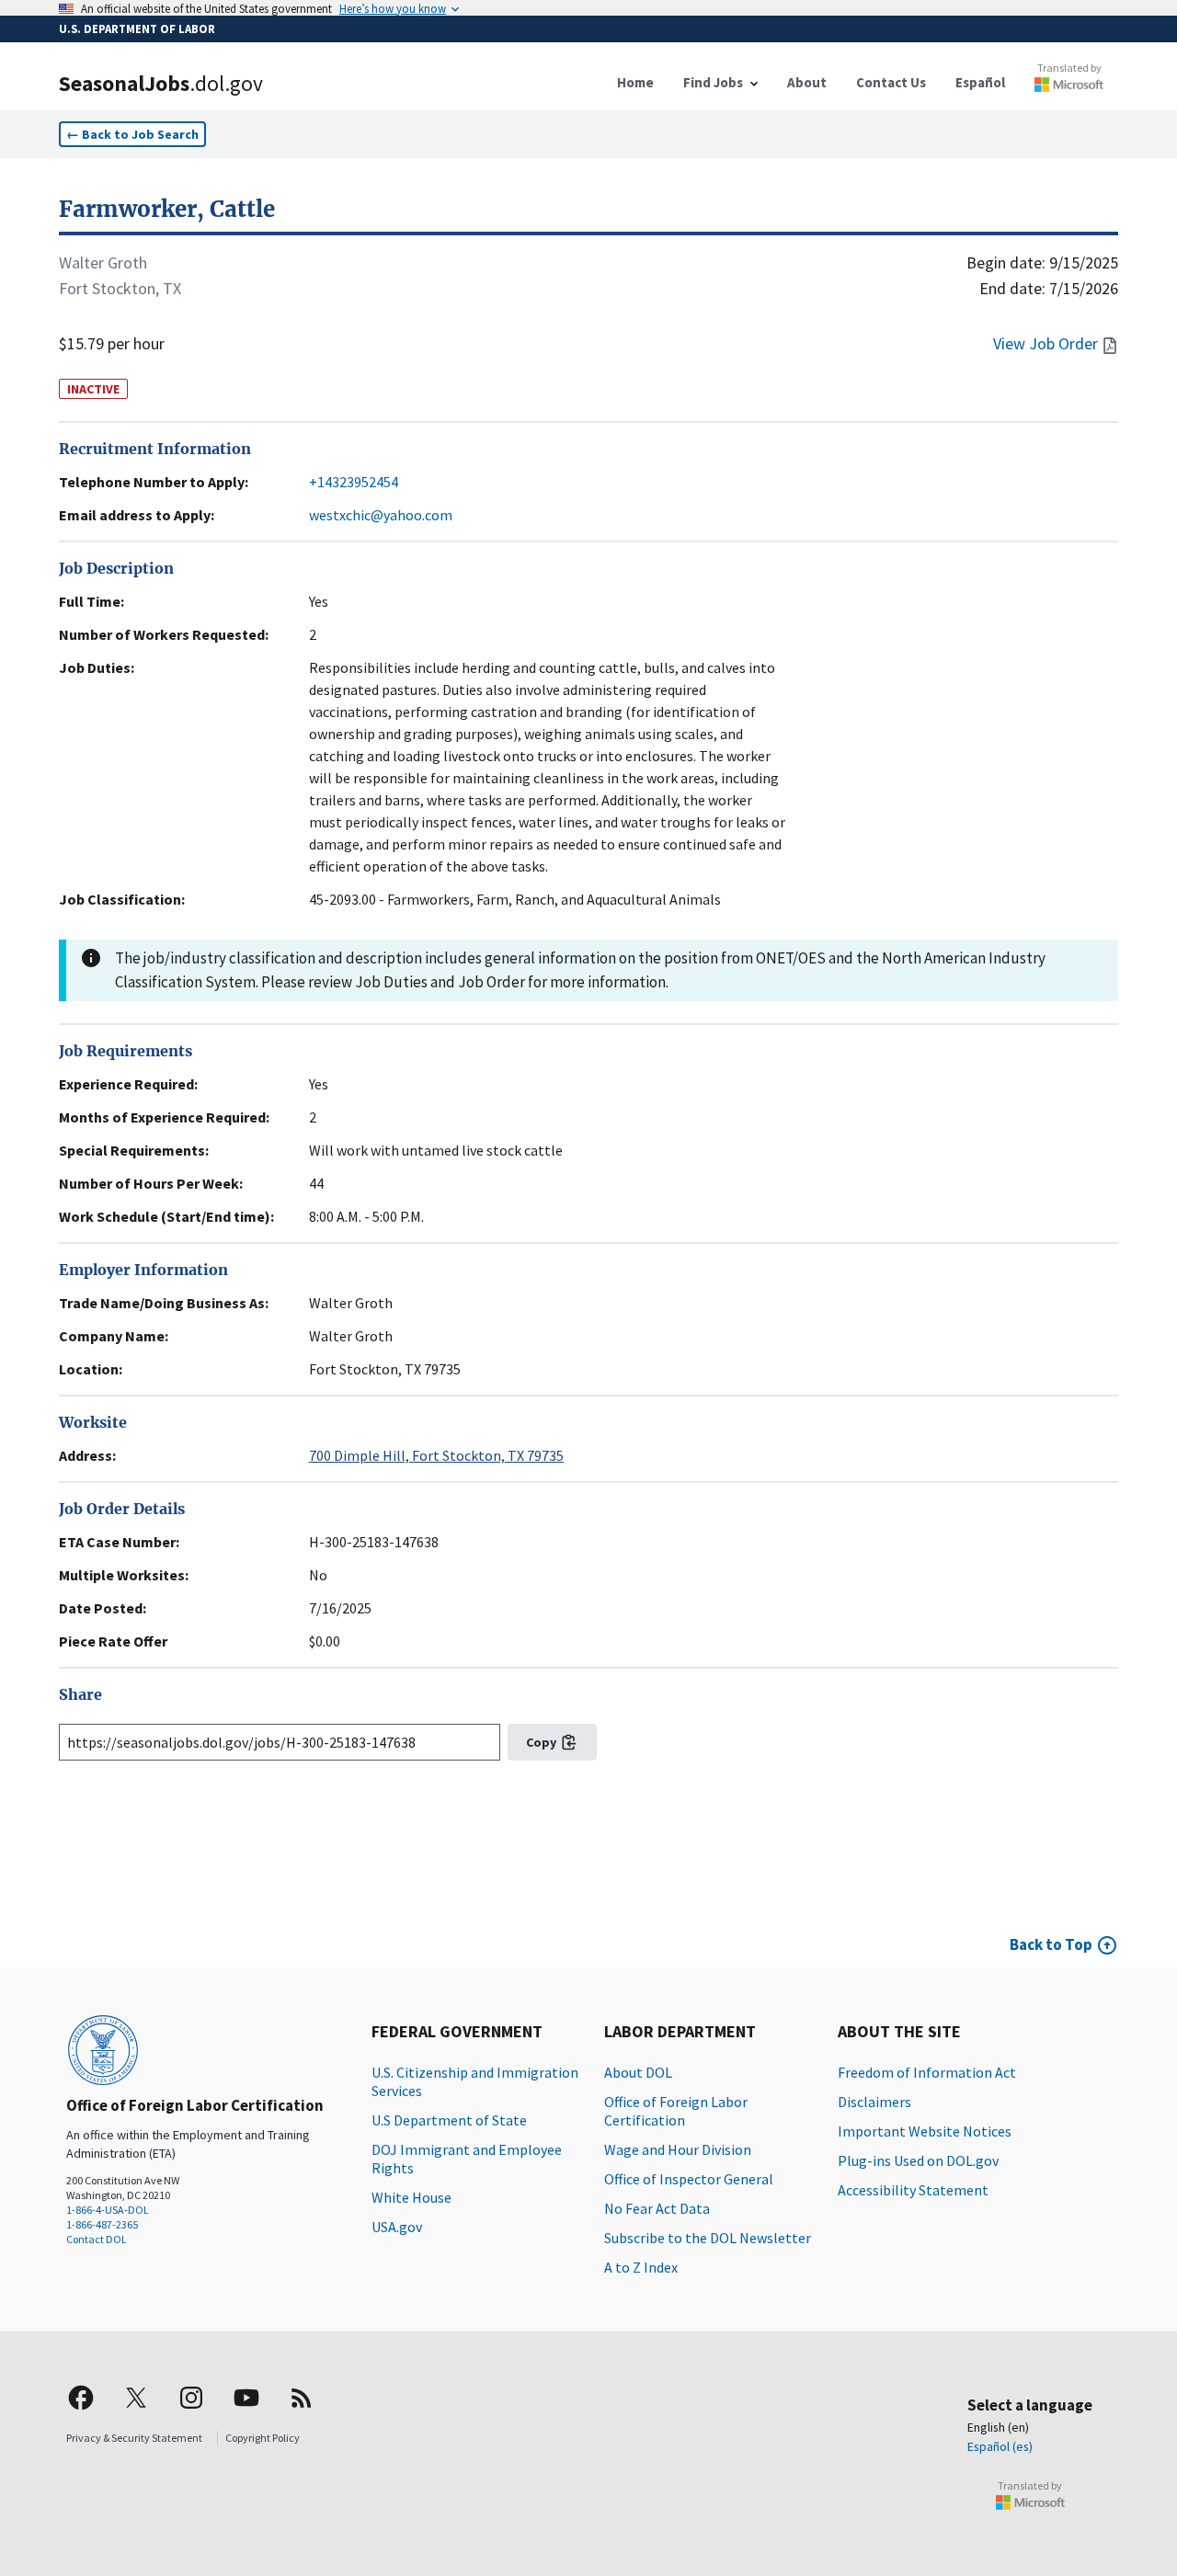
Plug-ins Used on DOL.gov (918, 2160)
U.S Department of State (449, 2120)
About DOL (638, 2072)
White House (411, 2197)
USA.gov (397, 2227)
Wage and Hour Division (678, 2149)
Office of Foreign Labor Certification (676, 2111)
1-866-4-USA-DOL (108, 2210)
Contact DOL (97, 2239)
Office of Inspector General (689, 2179)
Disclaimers (874, 2102)
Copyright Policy (263, 2438)
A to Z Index (641, 2267)
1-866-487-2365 (102, 2224)
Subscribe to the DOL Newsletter (708, 2238)
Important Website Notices (925, 2131)
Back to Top (1051, 1944)
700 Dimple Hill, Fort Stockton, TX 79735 (436, 1455)
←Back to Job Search (132, 134)
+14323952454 (354, 482)
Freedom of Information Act (927, 2072)
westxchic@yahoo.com (381, 515)
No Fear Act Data (657, 2208)
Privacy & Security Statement (134, 2438)
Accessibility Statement (913, 2190)
